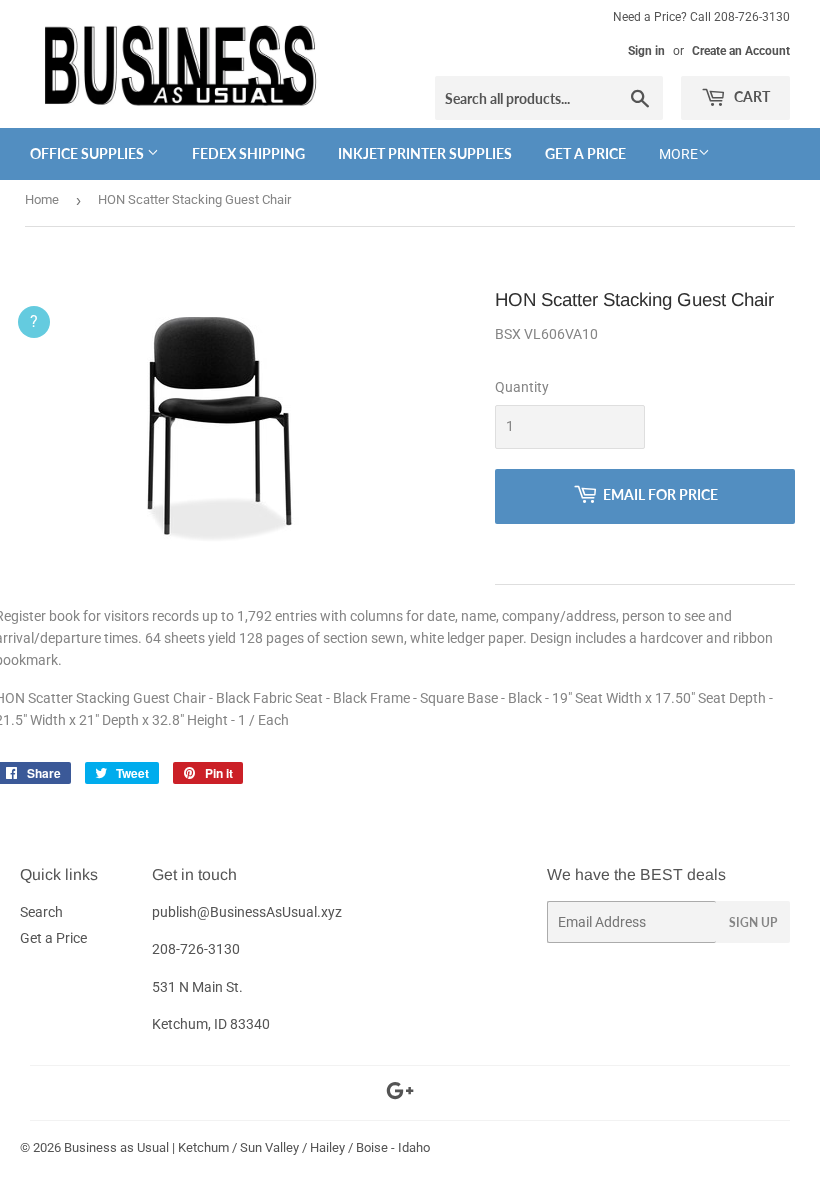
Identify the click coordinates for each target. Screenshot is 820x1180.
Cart (750, 96)
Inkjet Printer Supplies (425, 153)
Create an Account (741, 51)
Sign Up (753, 922)
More (678, 154)
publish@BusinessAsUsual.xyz (247, 912)
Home (42, 199)
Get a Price (585, 153)
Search (41, 912)
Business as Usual (116, 1147)
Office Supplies (88, 153)
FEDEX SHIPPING (248, 153)
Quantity (522, 387)
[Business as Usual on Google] (400, 1094)
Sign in (646, 51)
